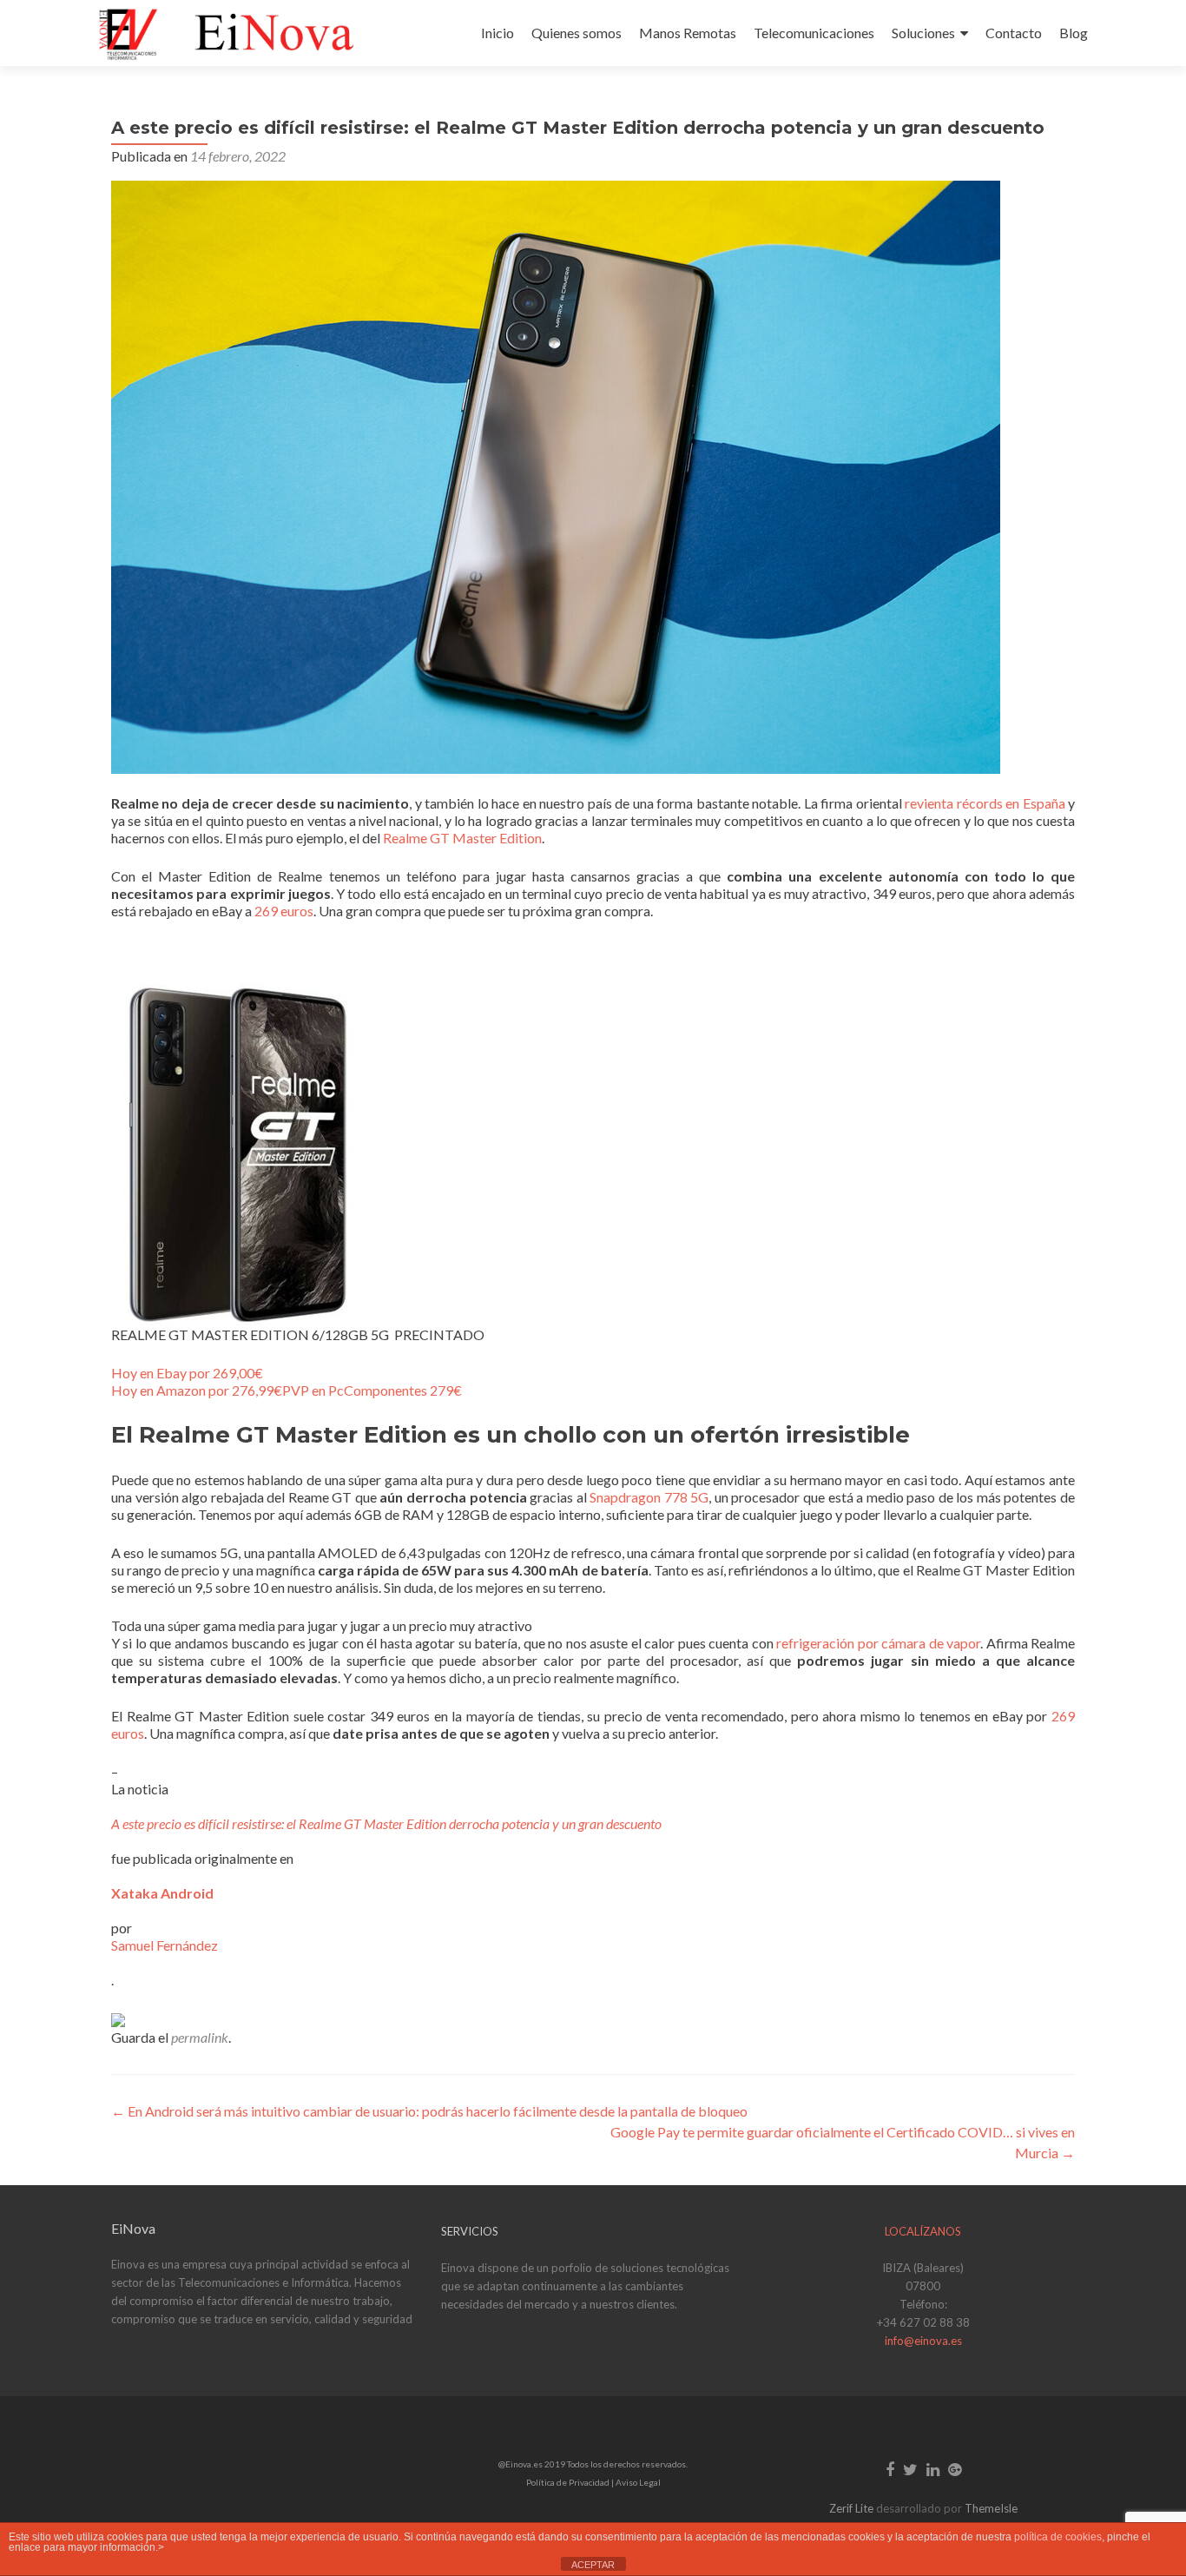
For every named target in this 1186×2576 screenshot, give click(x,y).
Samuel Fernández (165, 1945)
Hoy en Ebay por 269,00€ (187, 1373)
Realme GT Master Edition (462, 838)
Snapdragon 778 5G (649, 1497)
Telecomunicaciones (814, 33)
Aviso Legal (638, 2482)
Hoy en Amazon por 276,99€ (197, 1390)
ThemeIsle (991, 2508)
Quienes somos (577, 33)
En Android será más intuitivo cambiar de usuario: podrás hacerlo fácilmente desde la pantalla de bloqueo (429, 2111)
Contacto (1014, 33)
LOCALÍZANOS (923, 2231)
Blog (1074, 33)
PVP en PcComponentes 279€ (372, 1390)
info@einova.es (923, 2341)
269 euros (284, 911)
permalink (200, 2037)
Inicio (497, 33)
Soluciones (923, 33)
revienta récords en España (985, 803)
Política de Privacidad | (571, 2482)
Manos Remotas (688, 33)
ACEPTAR (593, 2565)
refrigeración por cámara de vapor (878, 1643)
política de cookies (1058, 2537)
